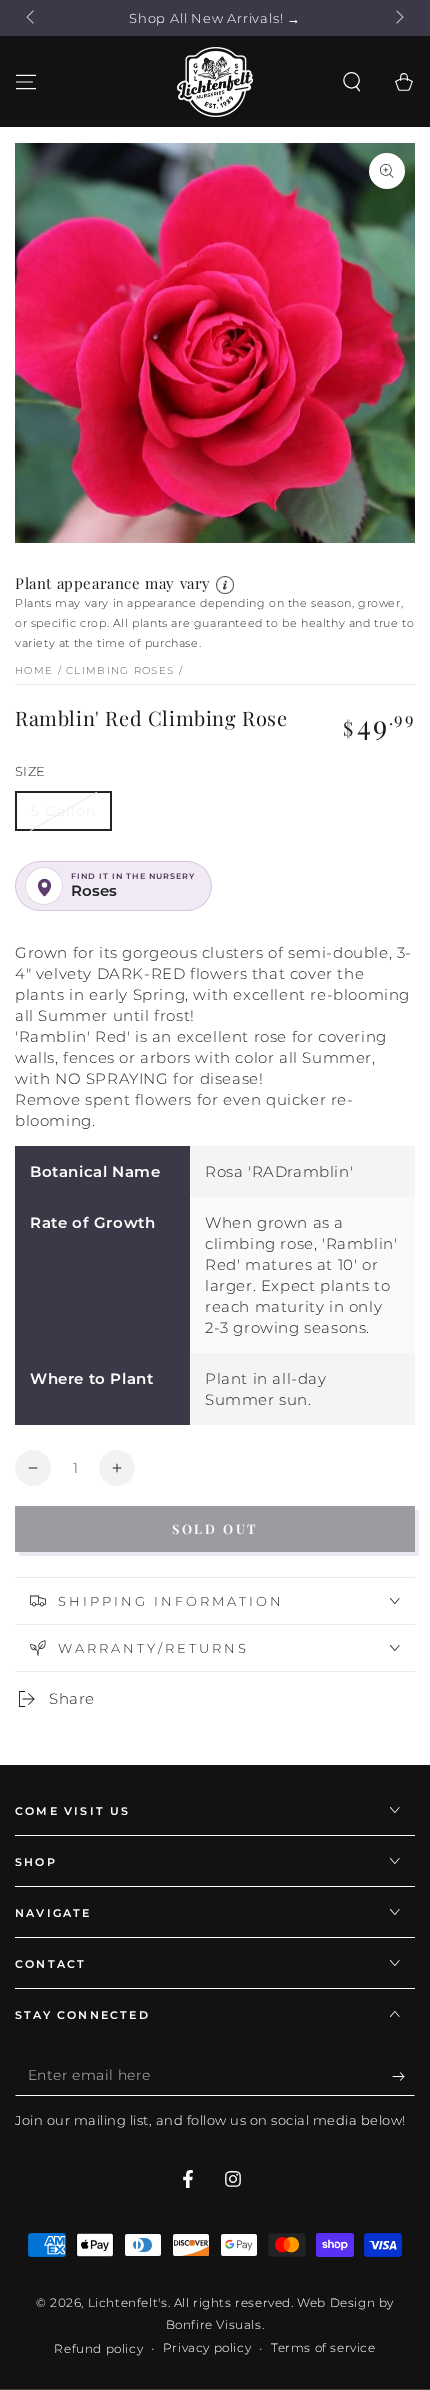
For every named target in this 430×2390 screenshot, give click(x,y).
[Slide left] (32, 18)
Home (34, 670)
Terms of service (323, 2347)
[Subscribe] (403, 2076)
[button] (352, 82)
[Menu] (26, 82)
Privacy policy (207, 2347)
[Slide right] (398, 18)
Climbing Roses (120, 670)
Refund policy (98, 2348)
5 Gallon (63, 811)
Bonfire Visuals (214, 2324)
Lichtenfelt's (128, 2302)
